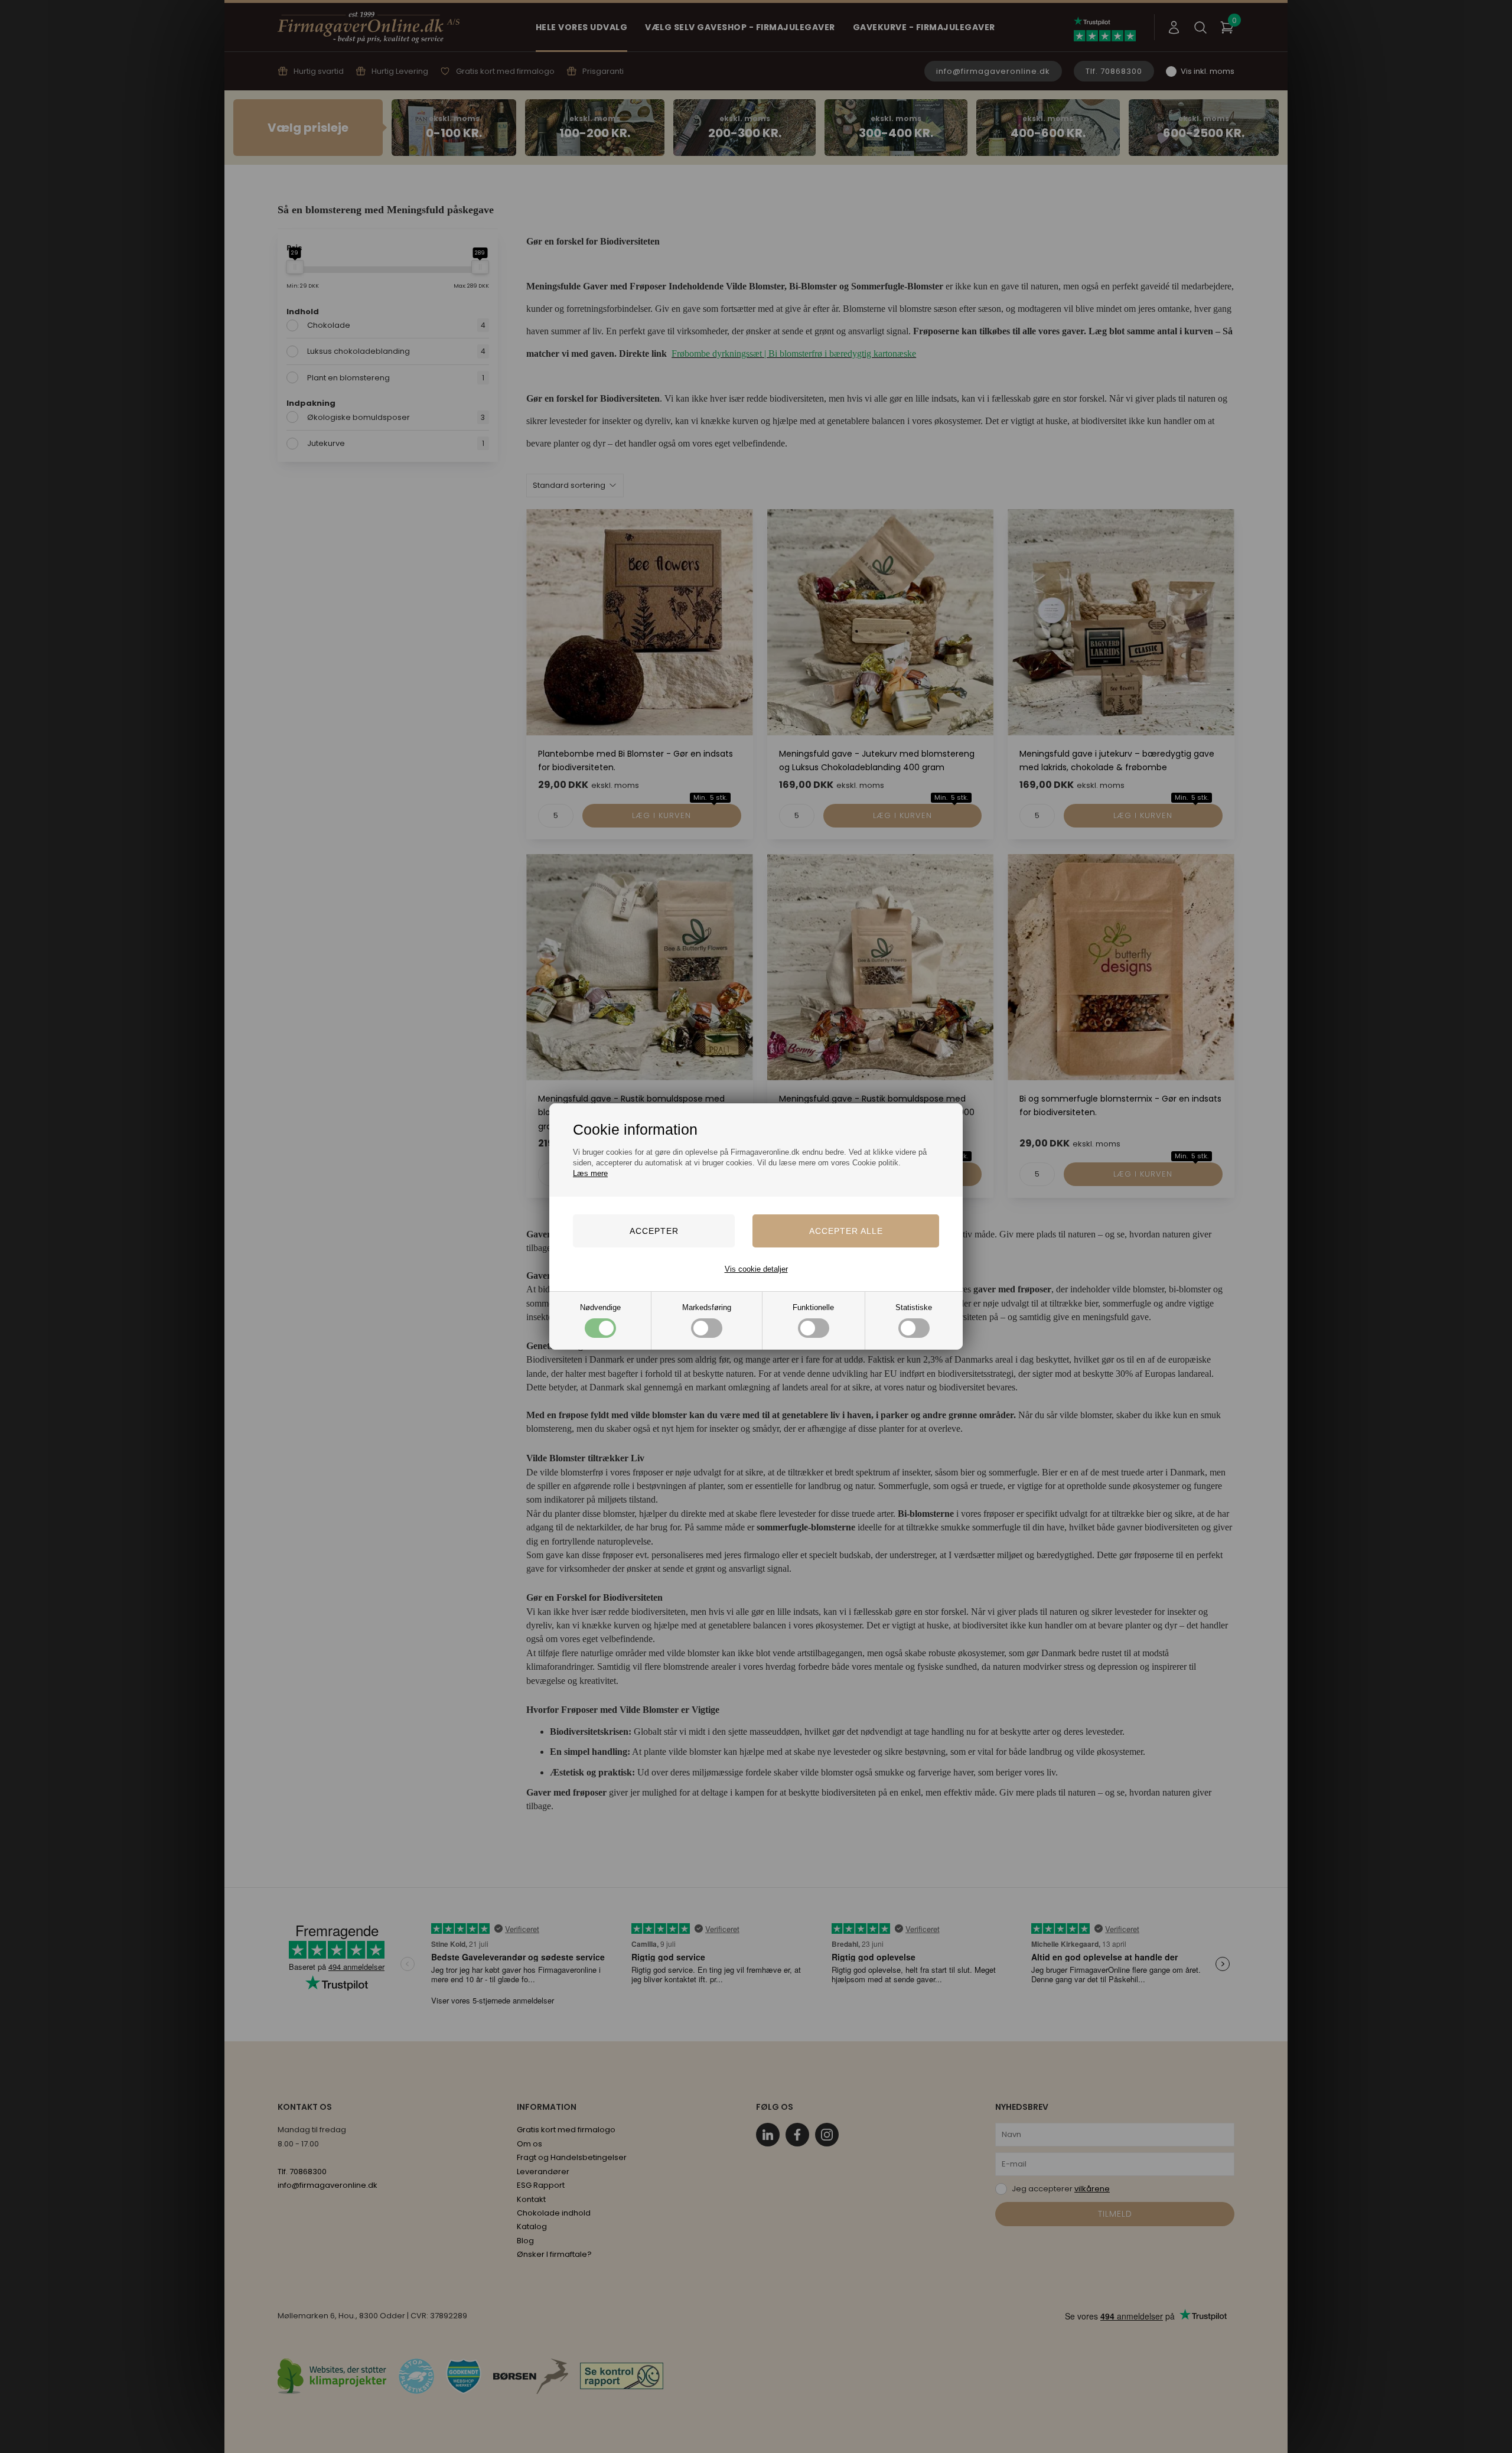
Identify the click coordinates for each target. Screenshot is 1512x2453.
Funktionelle (813, 1307)
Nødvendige (600, 1307)
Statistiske (914, 1307)
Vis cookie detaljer (756, 1269)
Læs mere (590, 1173)
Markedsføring (707, 1307)
